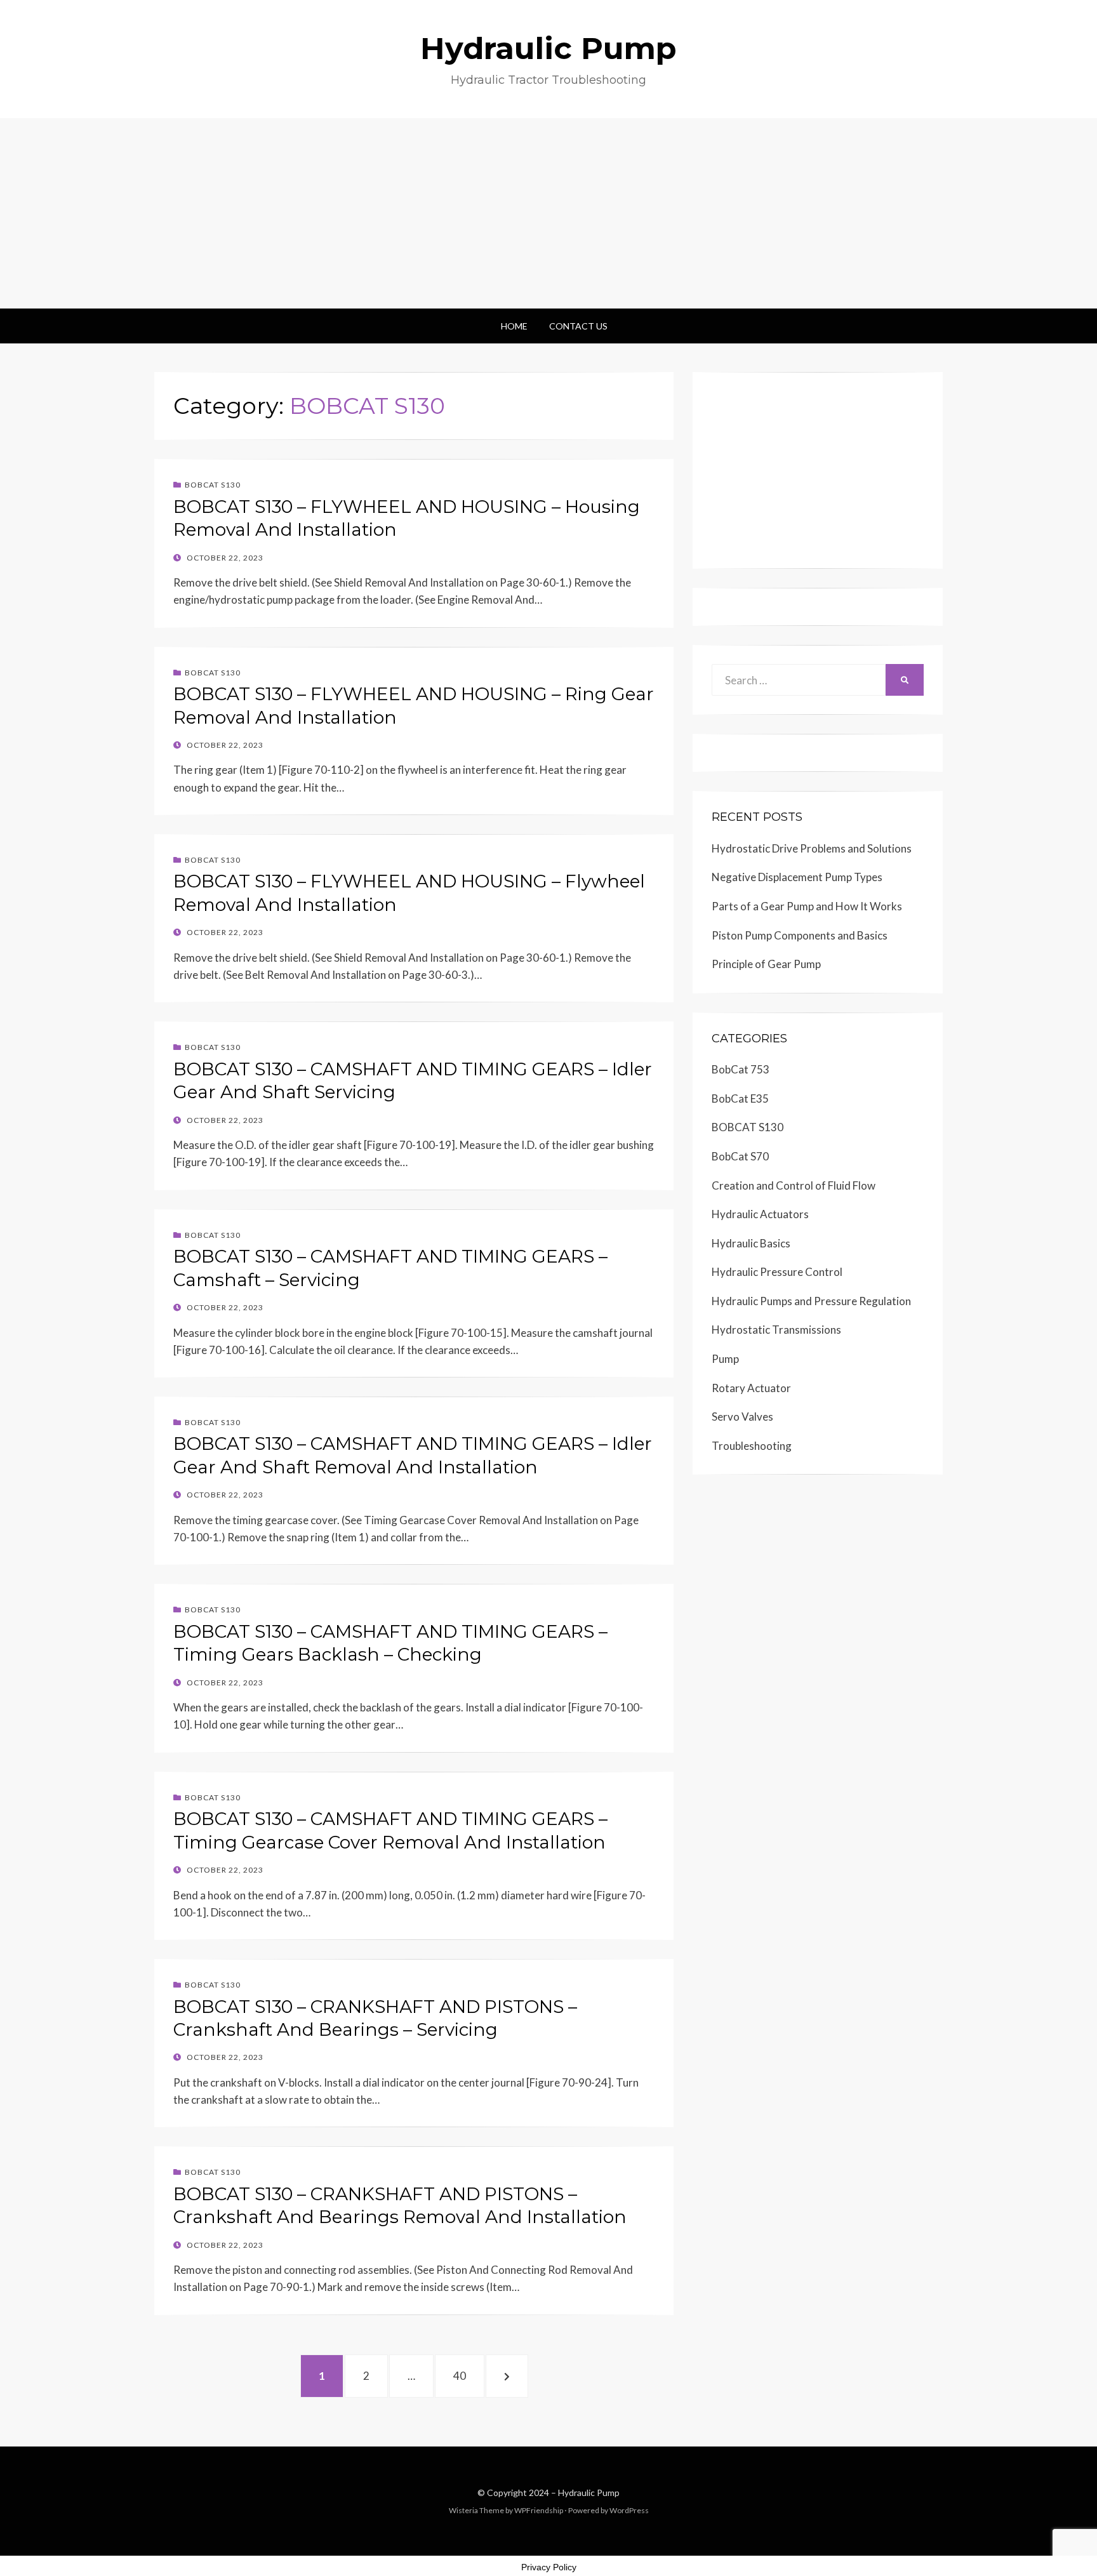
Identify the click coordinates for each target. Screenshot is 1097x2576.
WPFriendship (539, 2510)
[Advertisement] (548, 213)
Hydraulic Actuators (760, 1214)
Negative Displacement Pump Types (797, 877)
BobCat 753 (741, 1069)
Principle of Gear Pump (766, 964)
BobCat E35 (740, 1099)
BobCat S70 (740, 1156)
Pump (725, 1359)
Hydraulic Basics (751, 1243)
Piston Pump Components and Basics (800, 935)
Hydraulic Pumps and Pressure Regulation (811, 1301)
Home (514, 326)
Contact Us (578, 326)
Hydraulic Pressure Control (777, 1272)
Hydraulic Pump (548, 48)
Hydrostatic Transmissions (776, 1330)
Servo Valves (742, 1417)
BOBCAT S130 (213, 485)
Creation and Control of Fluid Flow (794, 1185)
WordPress (629, 2510)
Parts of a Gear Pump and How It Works (807, 906)
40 (467, 2375)
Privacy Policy (549, 2567)
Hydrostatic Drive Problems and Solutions (812, 848)
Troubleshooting (752, 1446)
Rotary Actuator (751, 1388)
